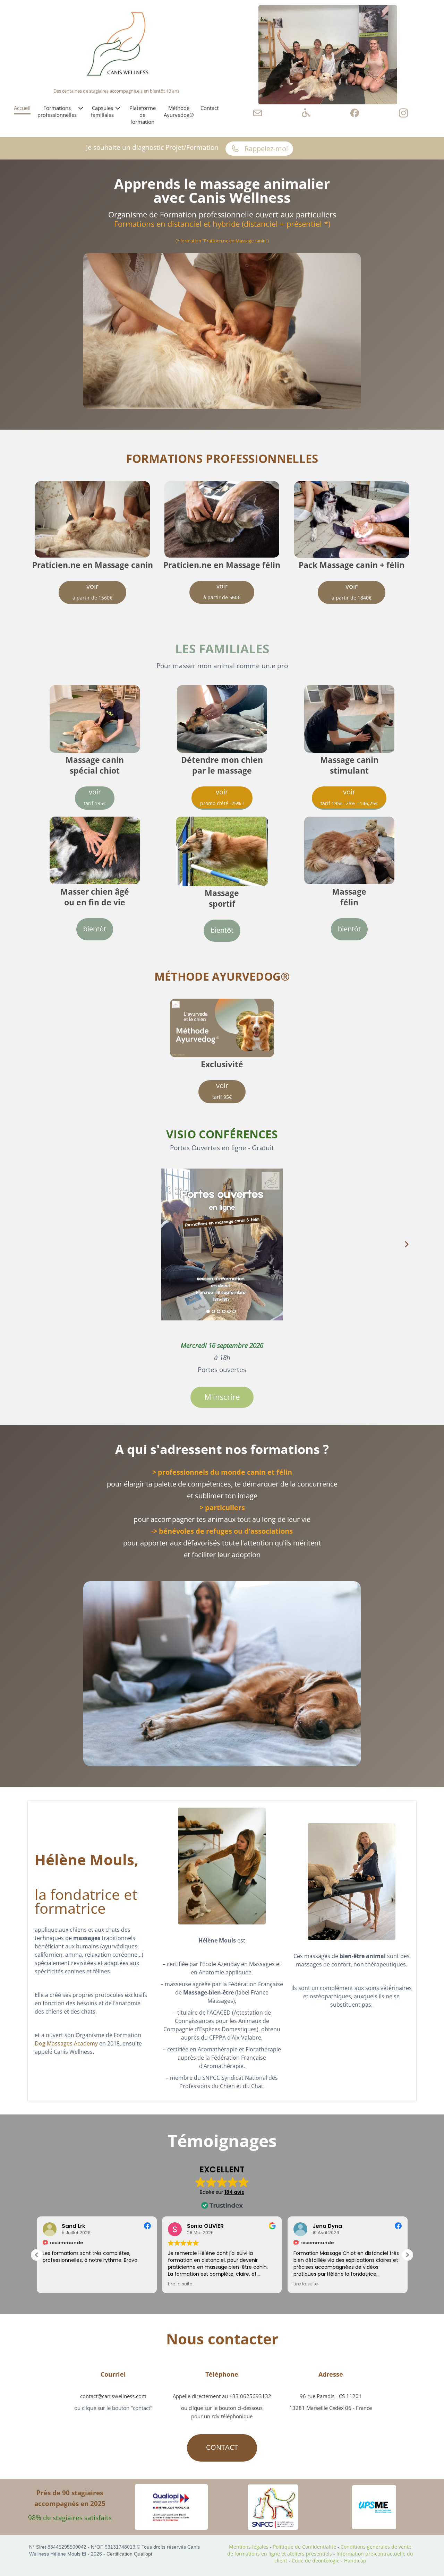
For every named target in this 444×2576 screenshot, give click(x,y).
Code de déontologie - (318, 2561)
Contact (210, 108)
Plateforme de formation (143, 115)
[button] (37, 2255)
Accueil (22, 108)
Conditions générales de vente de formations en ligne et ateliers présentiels (319, 2550)
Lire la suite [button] (55, 2284)
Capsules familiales (102, 111)
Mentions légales (249, 2547)
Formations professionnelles (57, 111)
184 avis (234, 2192)
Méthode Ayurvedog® (179, 111)
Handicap (355, 2561)
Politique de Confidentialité (305, 2547)
